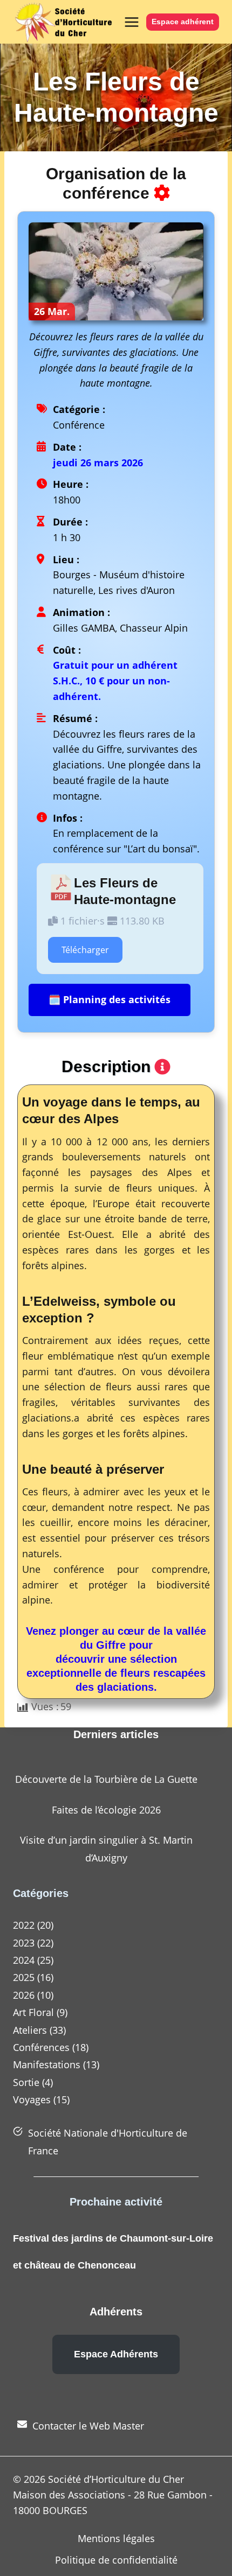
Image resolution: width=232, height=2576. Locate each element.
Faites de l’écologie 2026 (106, 1810)
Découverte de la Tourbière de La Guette (106, 1779)
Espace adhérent (183, 22)
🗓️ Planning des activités (110, 999)
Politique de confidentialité (116, 2560)
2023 (24, 1943)
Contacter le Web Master (88, 2426)
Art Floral (33, 2012)
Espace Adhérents (116, 2354)
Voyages (32, 2099)
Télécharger (85, 950)
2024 (24, 1960)
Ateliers (30, 2030)
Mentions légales (116, 2538)
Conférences (41, 2047)
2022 (24, 1925)
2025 (24, 1977)
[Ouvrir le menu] (130, 22)
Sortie (26, 2082)
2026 (24, 1995)
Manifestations (47, 2064)
